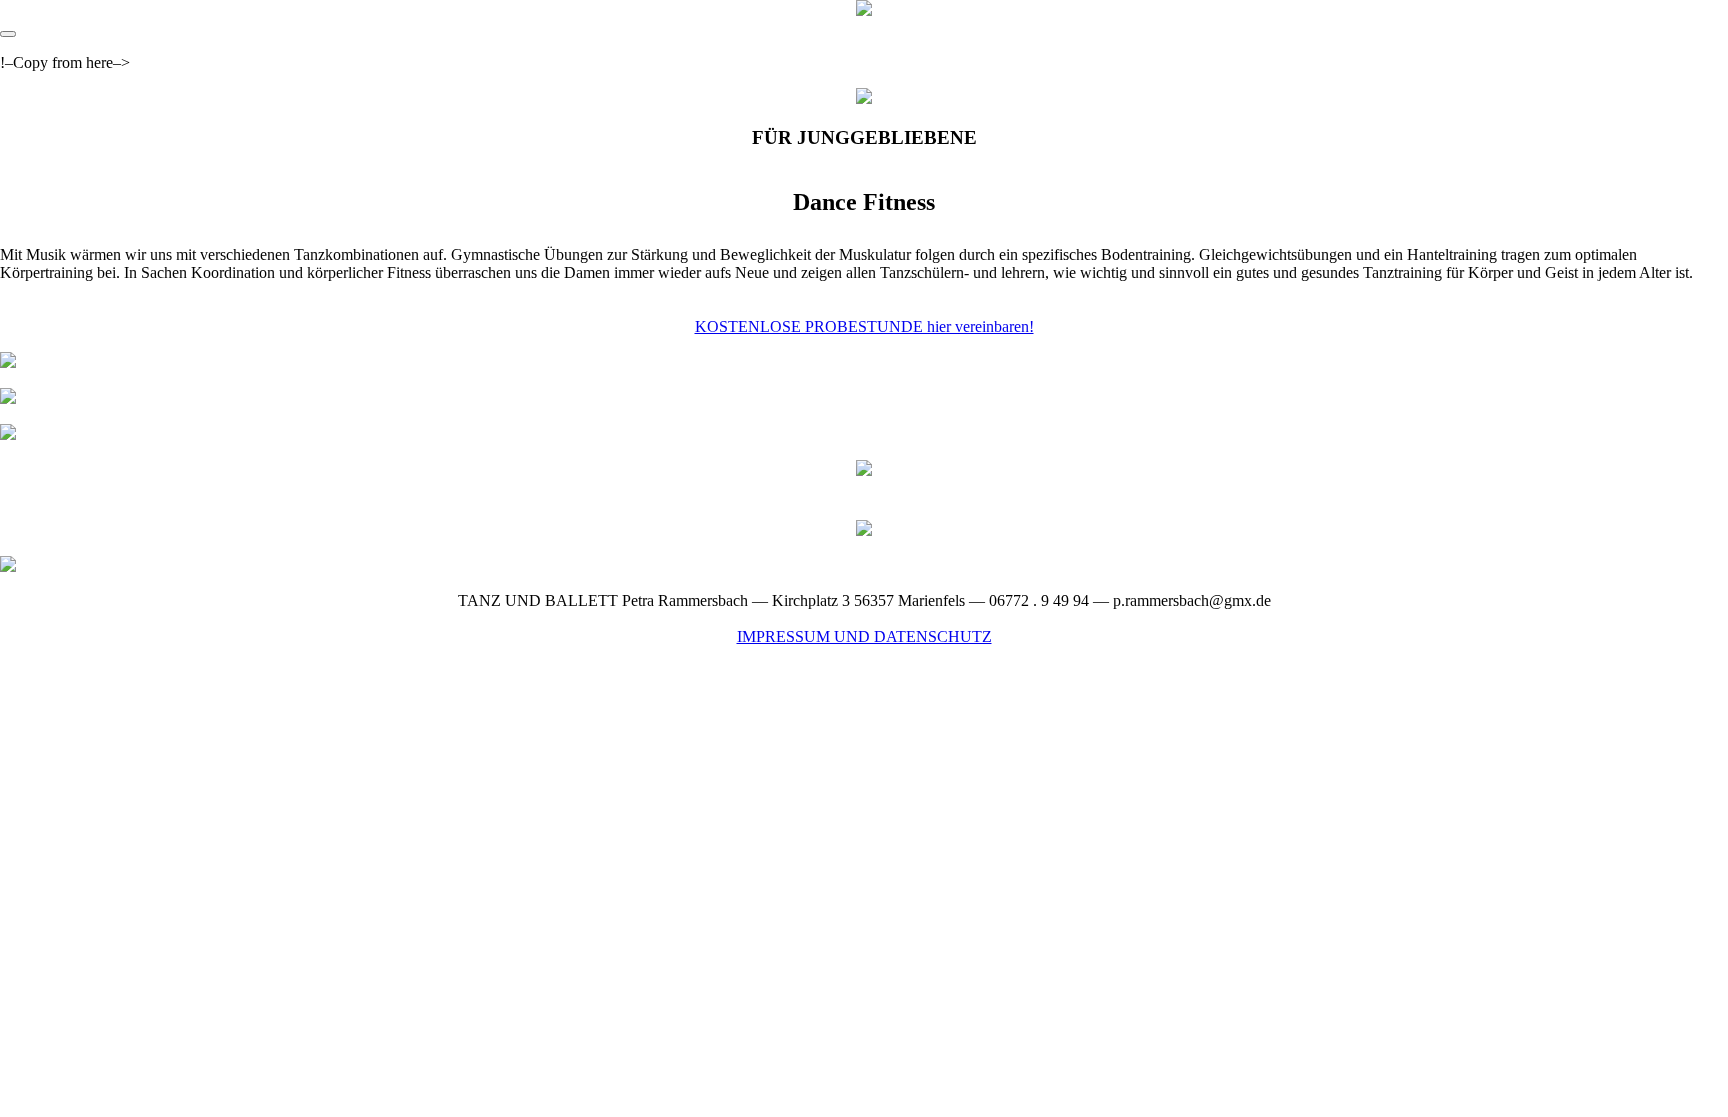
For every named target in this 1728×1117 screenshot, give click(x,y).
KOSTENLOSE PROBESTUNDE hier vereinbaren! (864, 326)
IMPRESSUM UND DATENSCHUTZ (864, 636)
